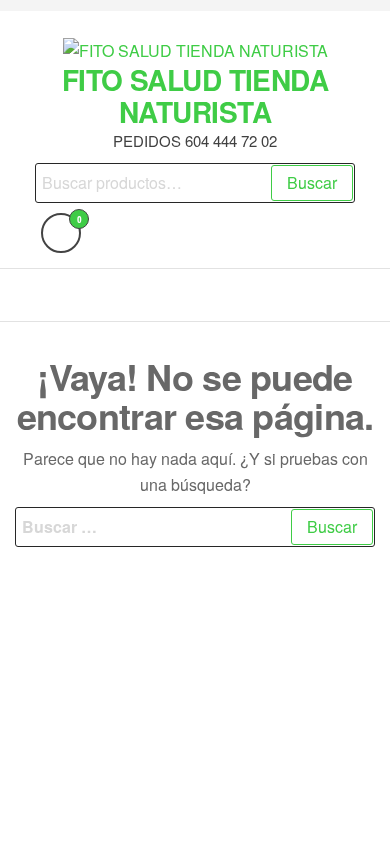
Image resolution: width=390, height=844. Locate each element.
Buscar (312, 182)
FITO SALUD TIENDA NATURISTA (195, 95)
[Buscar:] (195, 527)
